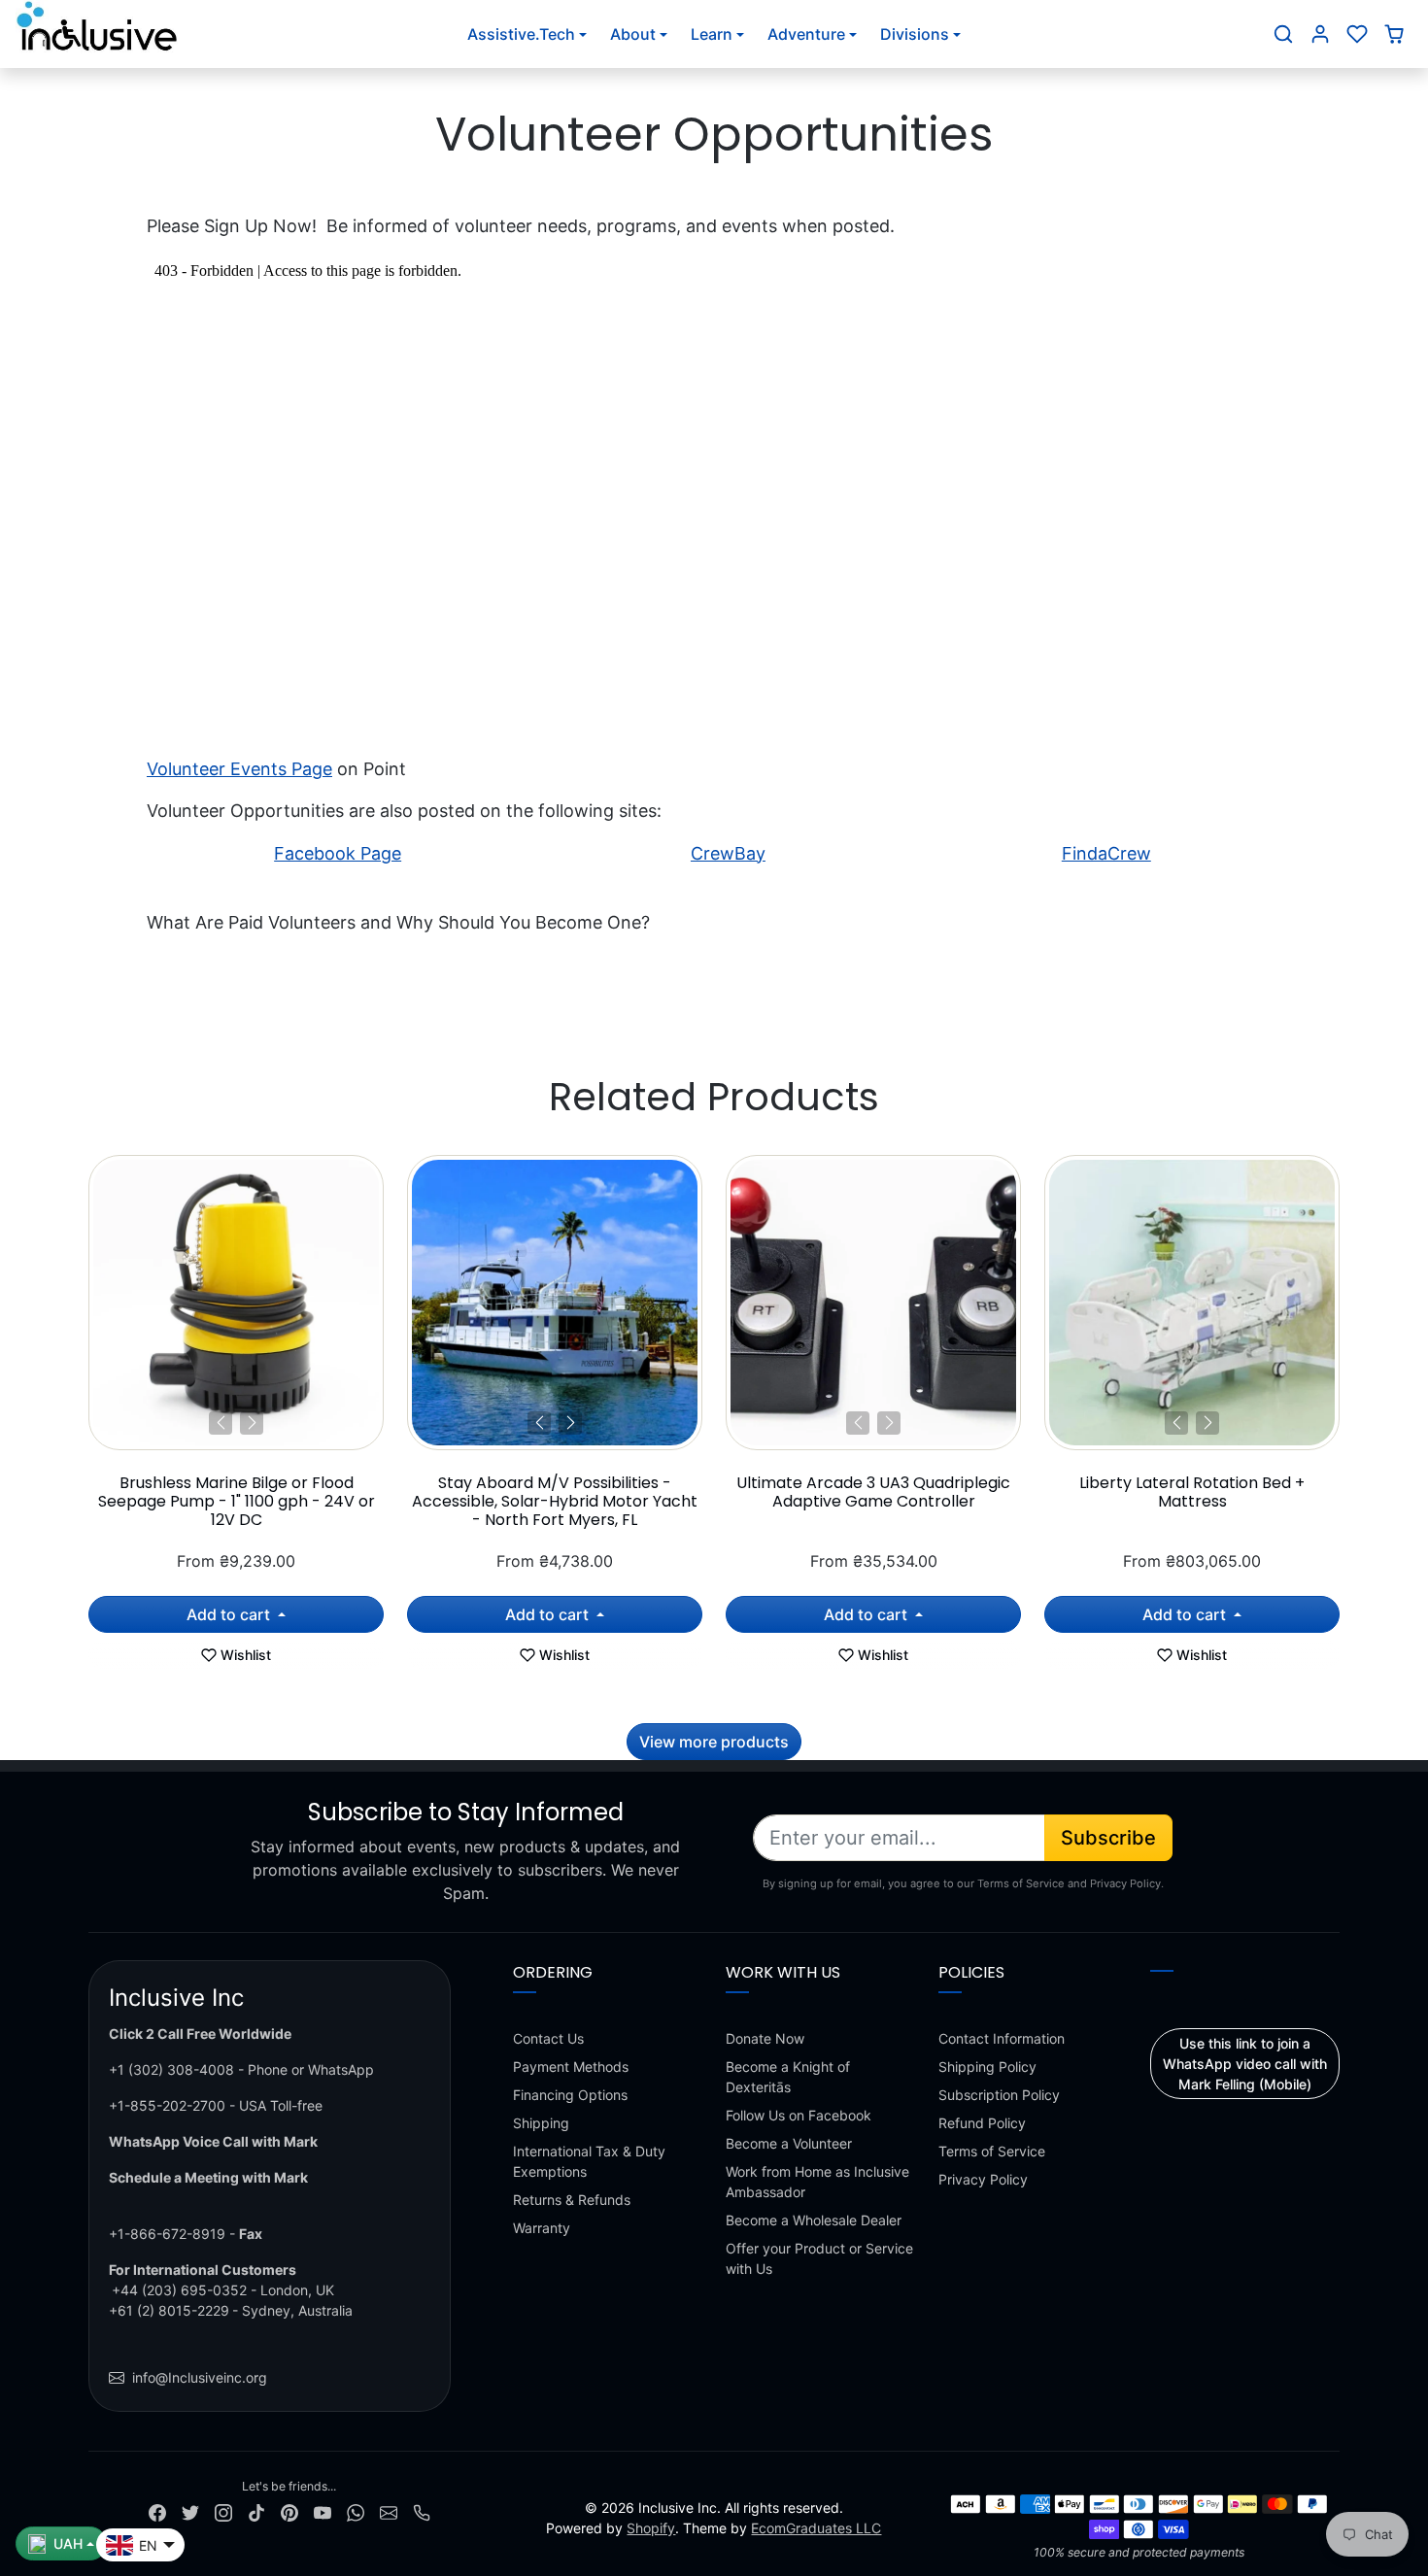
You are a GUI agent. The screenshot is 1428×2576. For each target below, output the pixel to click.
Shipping (541, 2123)
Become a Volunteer (789, 2143)
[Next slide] (1338, 1307)
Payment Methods (571, 2067)
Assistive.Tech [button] (521, 34)
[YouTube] (323, 2511)
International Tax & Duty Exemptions (589, 2161)
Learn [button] (712, 34)
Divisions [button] (915, 34)
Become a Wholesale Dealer (814, 2220)
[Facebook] (157, 2511)
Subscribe (1108, 1838)
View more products (714, 1742)
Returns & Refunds (572, 2200)
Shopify (651, 2528)
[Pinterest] (289, 2511)
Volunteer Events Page (239, 769)
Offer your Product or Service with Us (819, 2258)
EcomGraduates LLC (816, 2528)
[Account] (1320, 34)
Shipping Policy (987, 2067)
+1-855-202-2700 (167, 2105)
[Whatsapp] (356, 2511)
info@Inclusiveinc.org (200, 2377)
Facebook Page (338, 853)
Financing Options (570, 2095)
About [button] (633, 34)
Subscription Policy (999, 2095)
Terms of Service (992, 2151)
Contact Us (548, 2038)
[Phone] (422, 2511)
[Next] (252, 1423)
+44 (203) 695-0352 (179, 2290)
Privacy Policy (983, 2179)
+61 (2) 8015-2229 (169, 2310)
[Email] (389, 2511)
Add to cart (230, 1614)
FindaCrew (1106, 853)
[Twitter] (190, 2511)
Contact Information (1002, 2038)
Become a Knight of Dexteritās (788, 2077)
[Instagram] (223, 2511)
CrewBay (728, 853)
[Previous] (221, 1423)
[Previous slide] (90, 1307)
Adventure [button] (806, 34)
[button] (1283, 34)
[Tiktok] (256, 2511)
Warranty (542, 2228)
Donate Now (765, 2038)
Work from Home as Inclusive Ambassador (817, 2182)
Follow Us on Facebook (799, 2115)
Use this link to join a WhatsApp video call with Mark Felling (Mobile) (1245, 2064)
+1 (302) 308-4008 (171, 2069)
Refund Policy (982, 2123)
